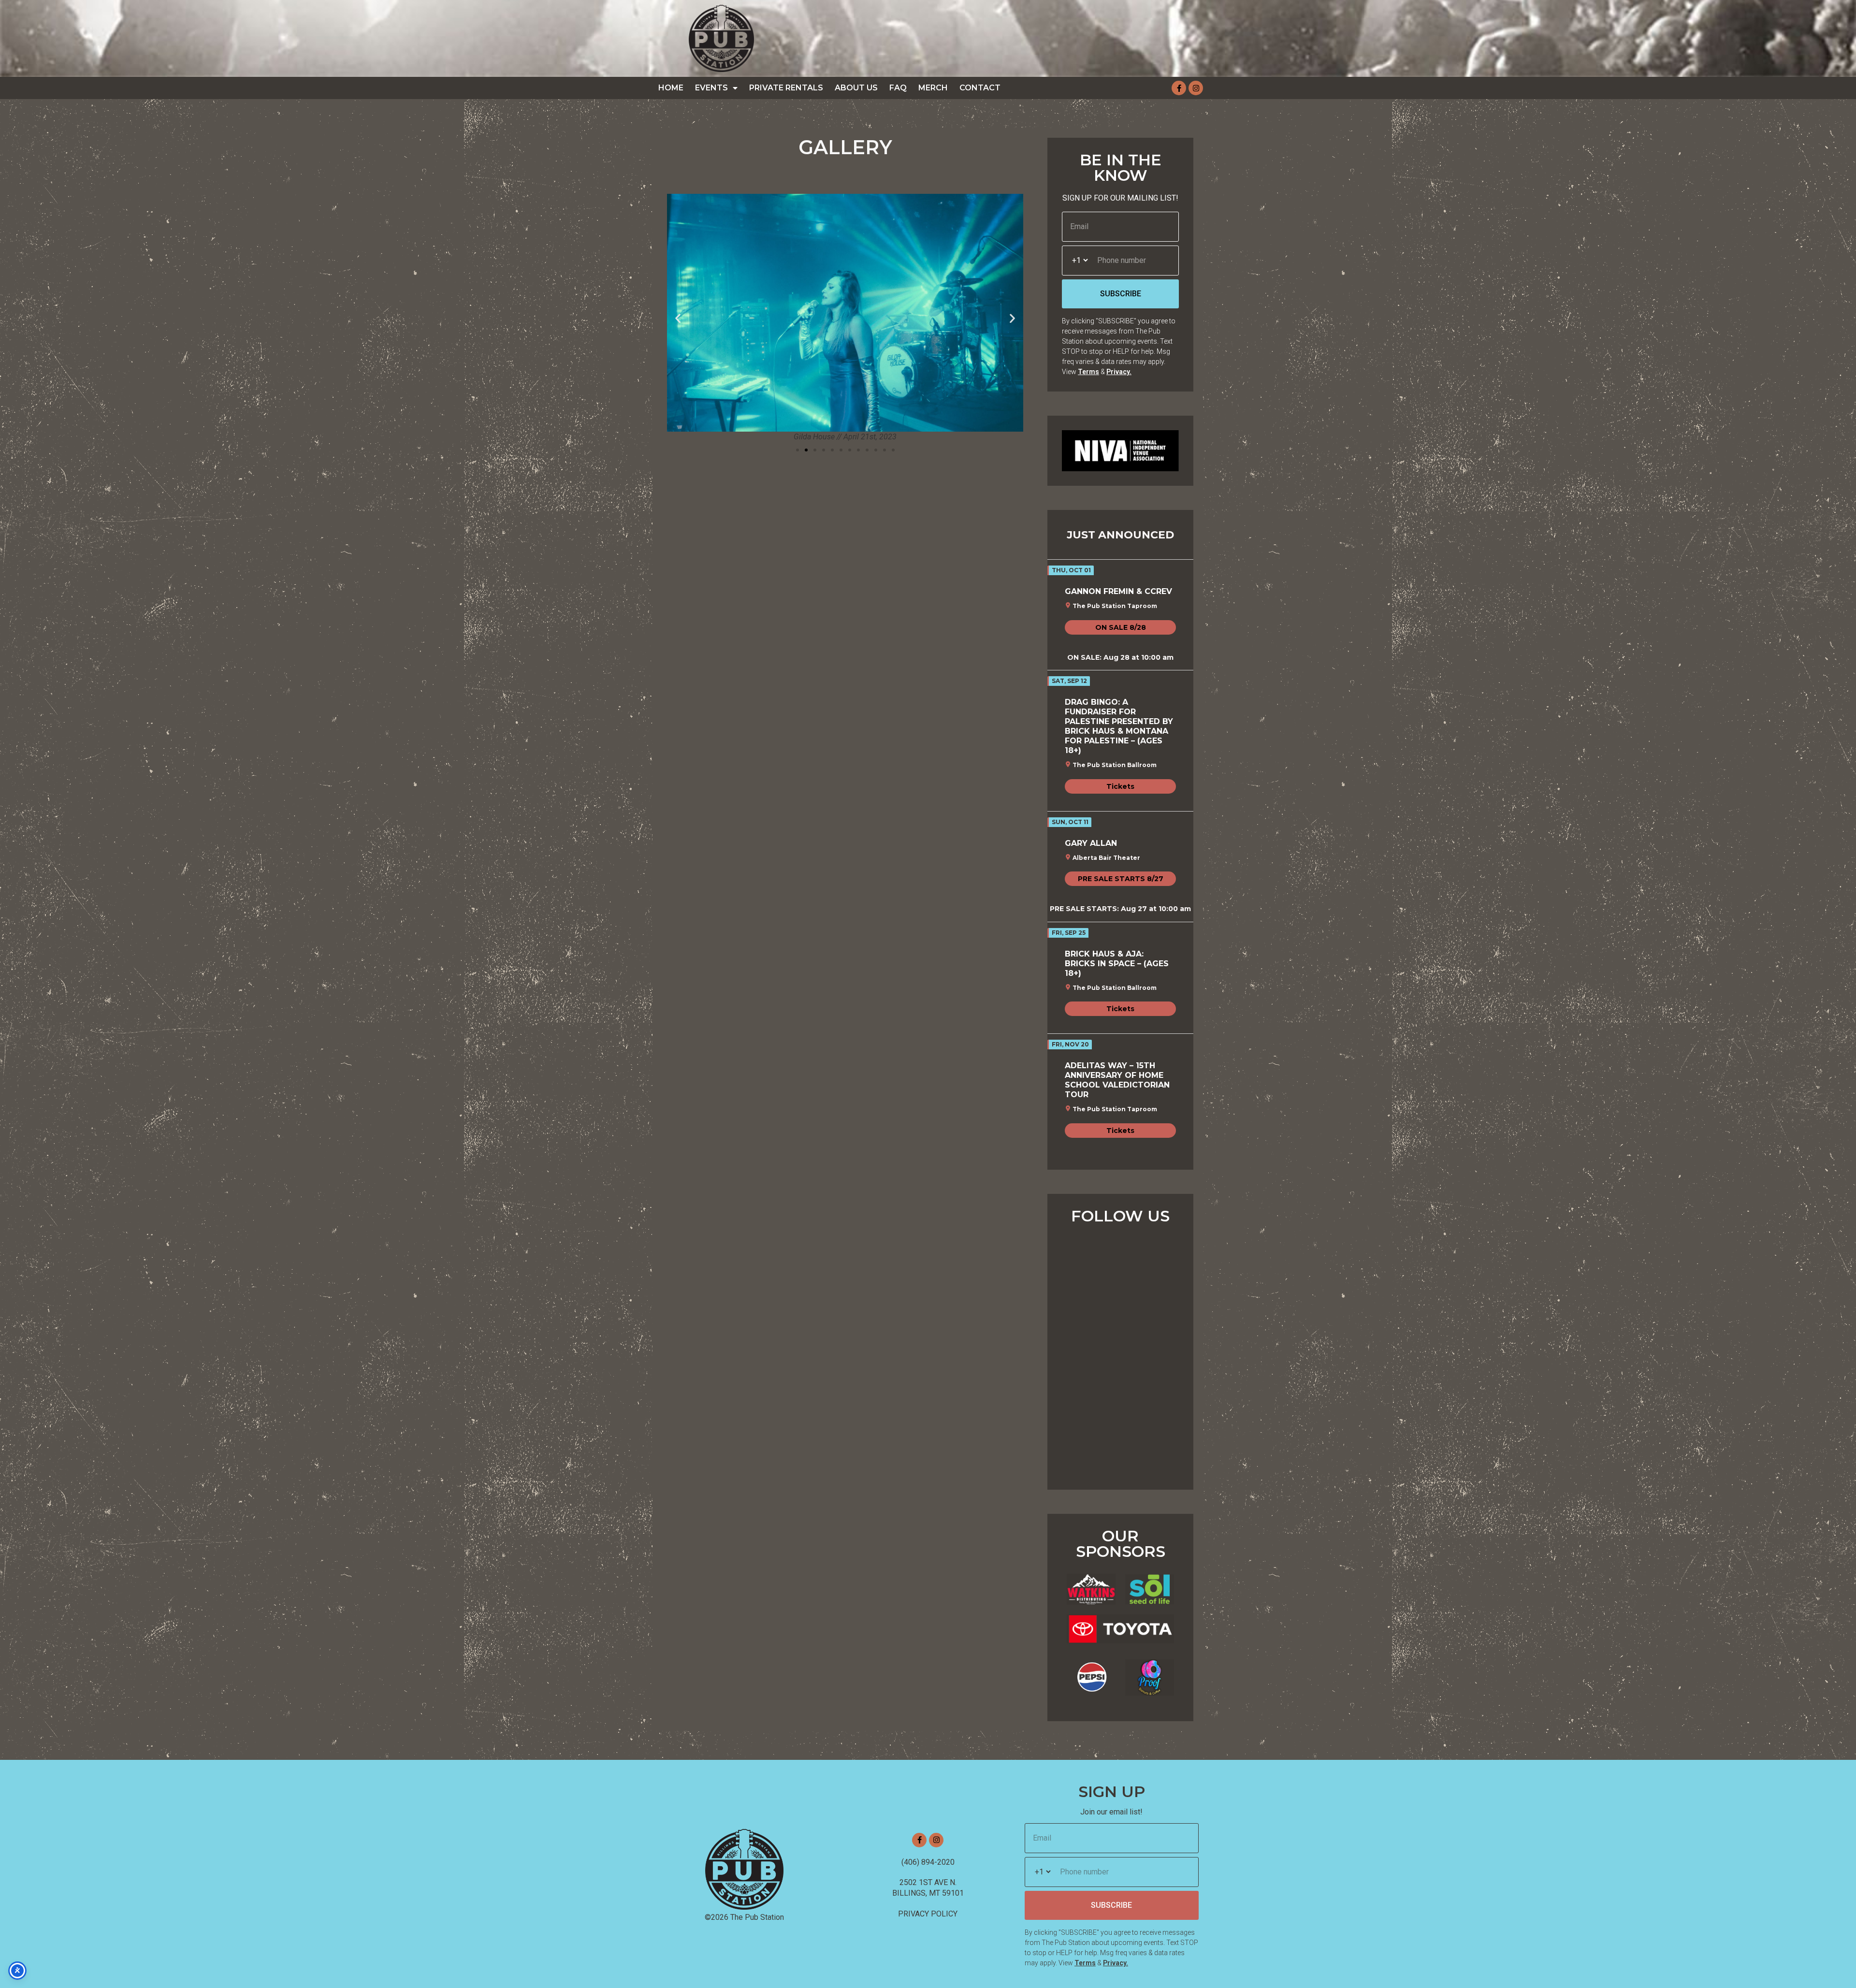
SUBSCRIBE (1121, 294)
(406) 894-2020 (928, 1862)
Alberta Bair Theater (1106, 858)
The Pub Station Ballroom (1115, 765)
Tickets (1120, 786)
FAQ (898, 88)
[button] (678, 318)
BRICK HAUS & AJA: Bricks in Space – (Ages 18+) (1117, 964)
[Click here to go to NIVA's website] (1120, 451)
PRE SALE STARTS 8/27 (1121, 879)
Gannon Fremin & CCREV (1118, 591)
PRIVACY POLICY (928, 1914)
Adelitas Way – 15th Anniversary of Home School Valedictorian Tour (1117, 1080)
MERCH (933, 88)
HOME (671, 88)
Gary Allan (1091, 843)
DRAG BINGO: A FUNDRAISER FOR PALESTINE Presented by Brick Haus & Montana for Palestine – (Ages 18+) (1119, 726)
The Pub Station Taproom (1115, 606)
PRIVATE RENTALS (786, 88)
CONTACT (980, 88)
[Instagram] (1196, 88)
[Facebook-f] (1179, 88)
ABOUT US (856, 88)
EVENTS (711, 88)
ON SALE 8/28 (1121, 627)
